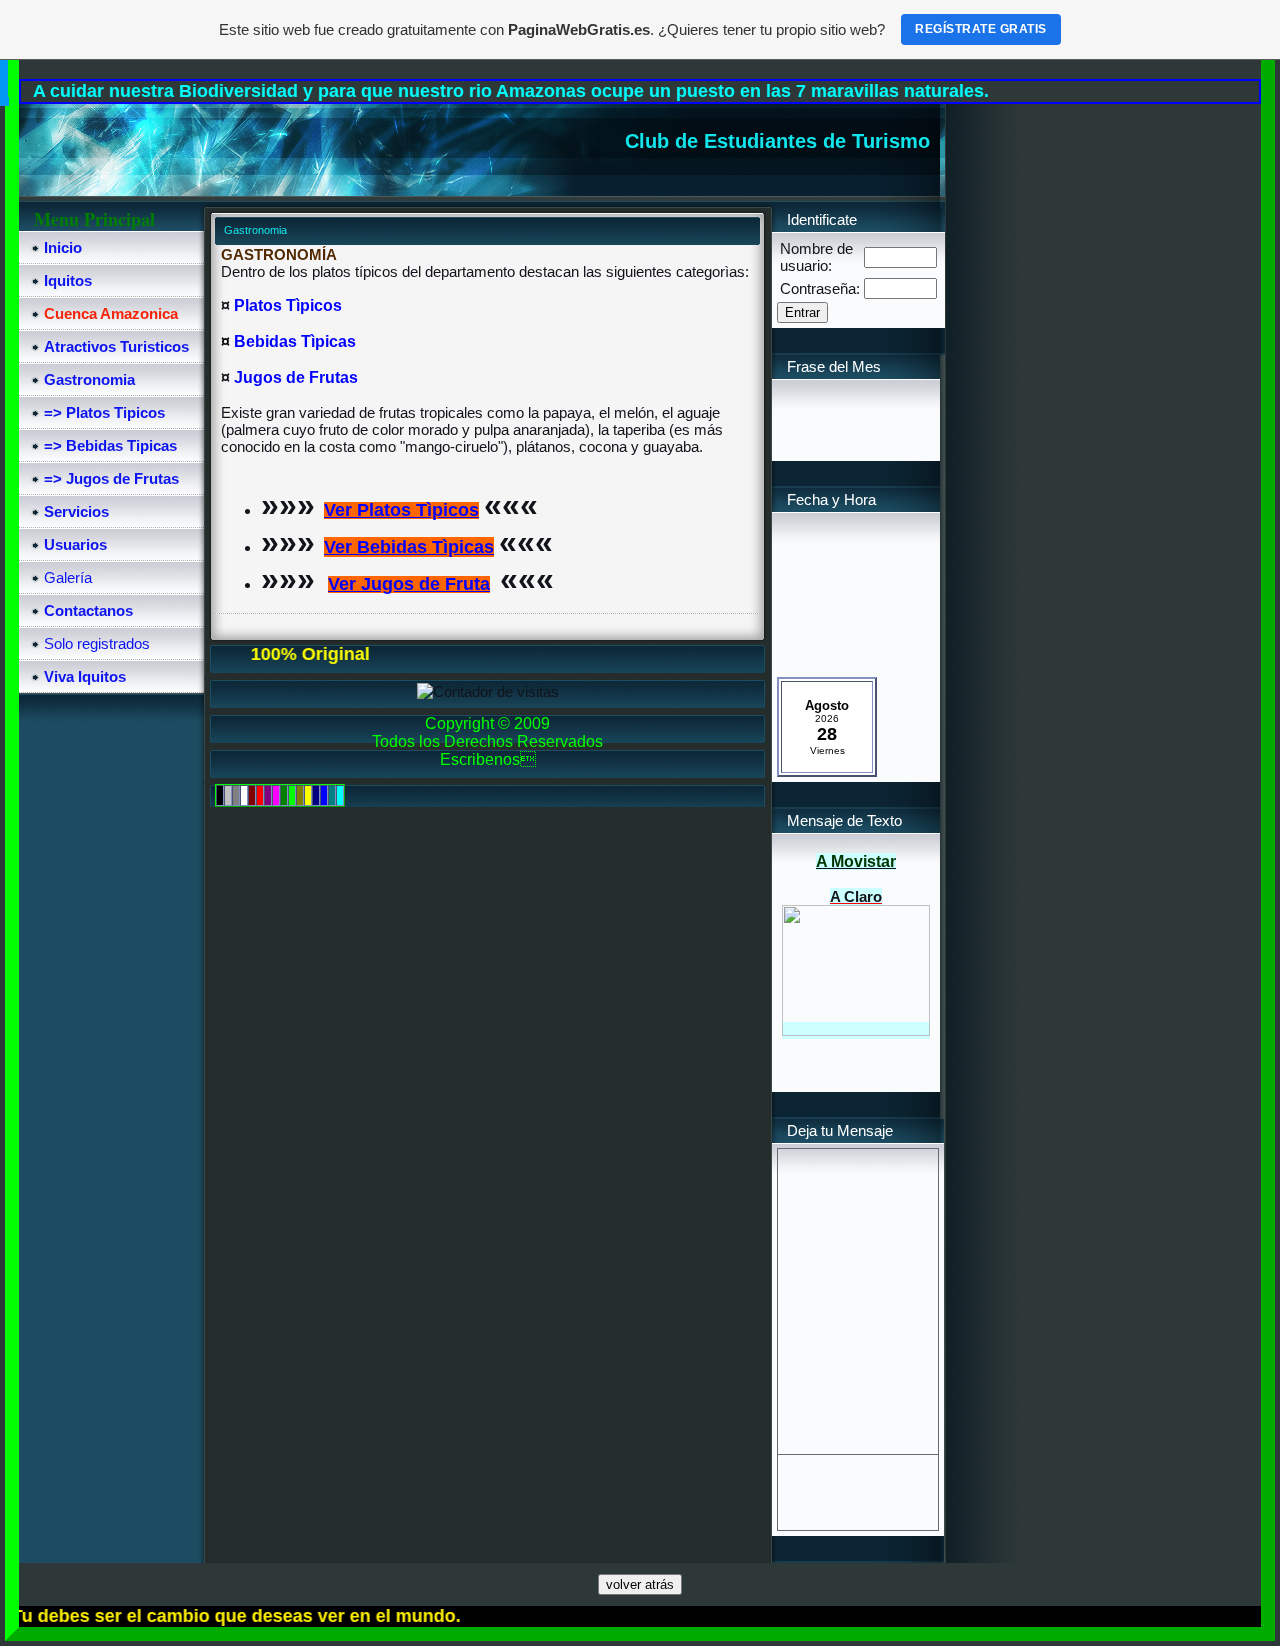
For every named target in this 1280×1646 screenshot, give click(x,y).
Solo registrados (97, 643)
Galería (68, 577)
